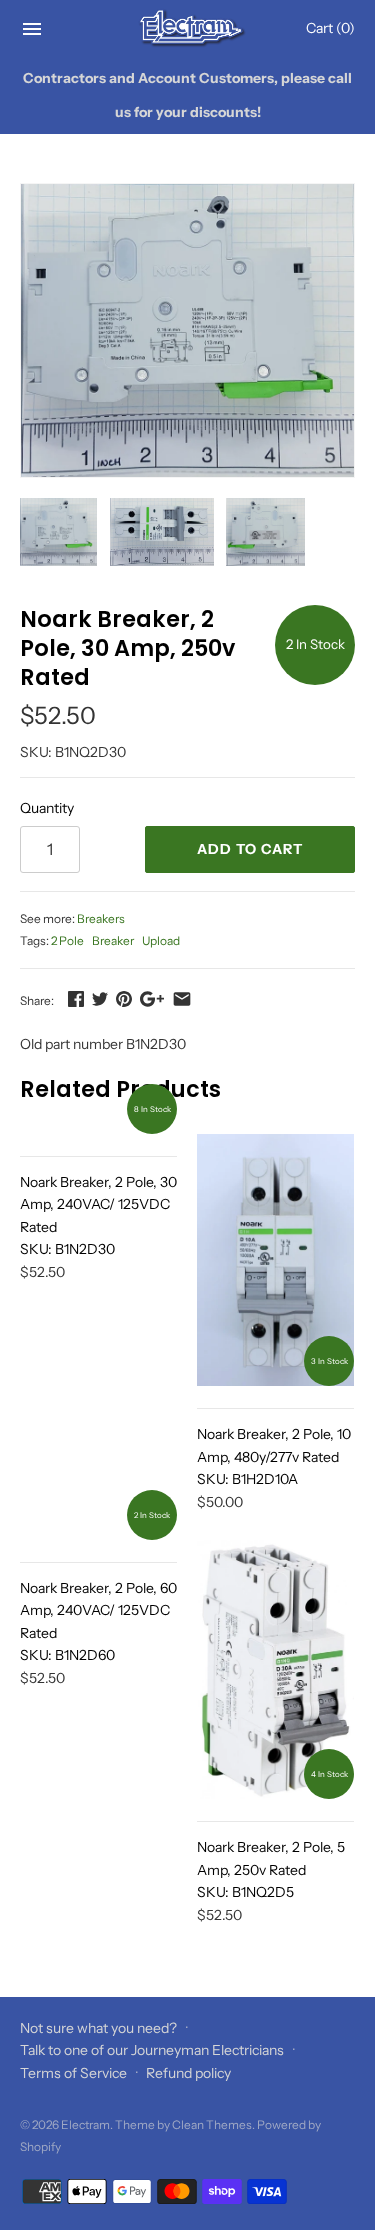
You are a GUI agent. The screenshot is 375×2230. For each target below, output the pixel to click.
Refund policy (188, 2073)
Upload (161, 940)
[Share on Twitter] (100, 999)
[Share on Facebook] (76, 999)
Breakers (101, 918)
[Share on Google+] (152, 999)
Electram (85, 2124)
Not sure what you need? (98, 2028)
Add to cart (250, 849)
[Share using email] (182, 999)
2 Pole (67, 940)
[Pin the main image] (124, 999)
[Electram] (187, 28)
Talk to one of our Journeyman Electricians (152, 2050)
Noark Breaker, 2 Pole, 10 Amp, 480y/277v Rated (274, 1456)
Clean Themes (212, 2124)
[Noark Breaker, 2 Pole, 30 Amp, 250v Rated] (187, 330)
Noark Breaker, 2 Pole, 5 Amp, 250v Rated (271, 1869)
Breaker (113, 940)
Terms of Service (73, 2073)
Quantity (47, 808)
